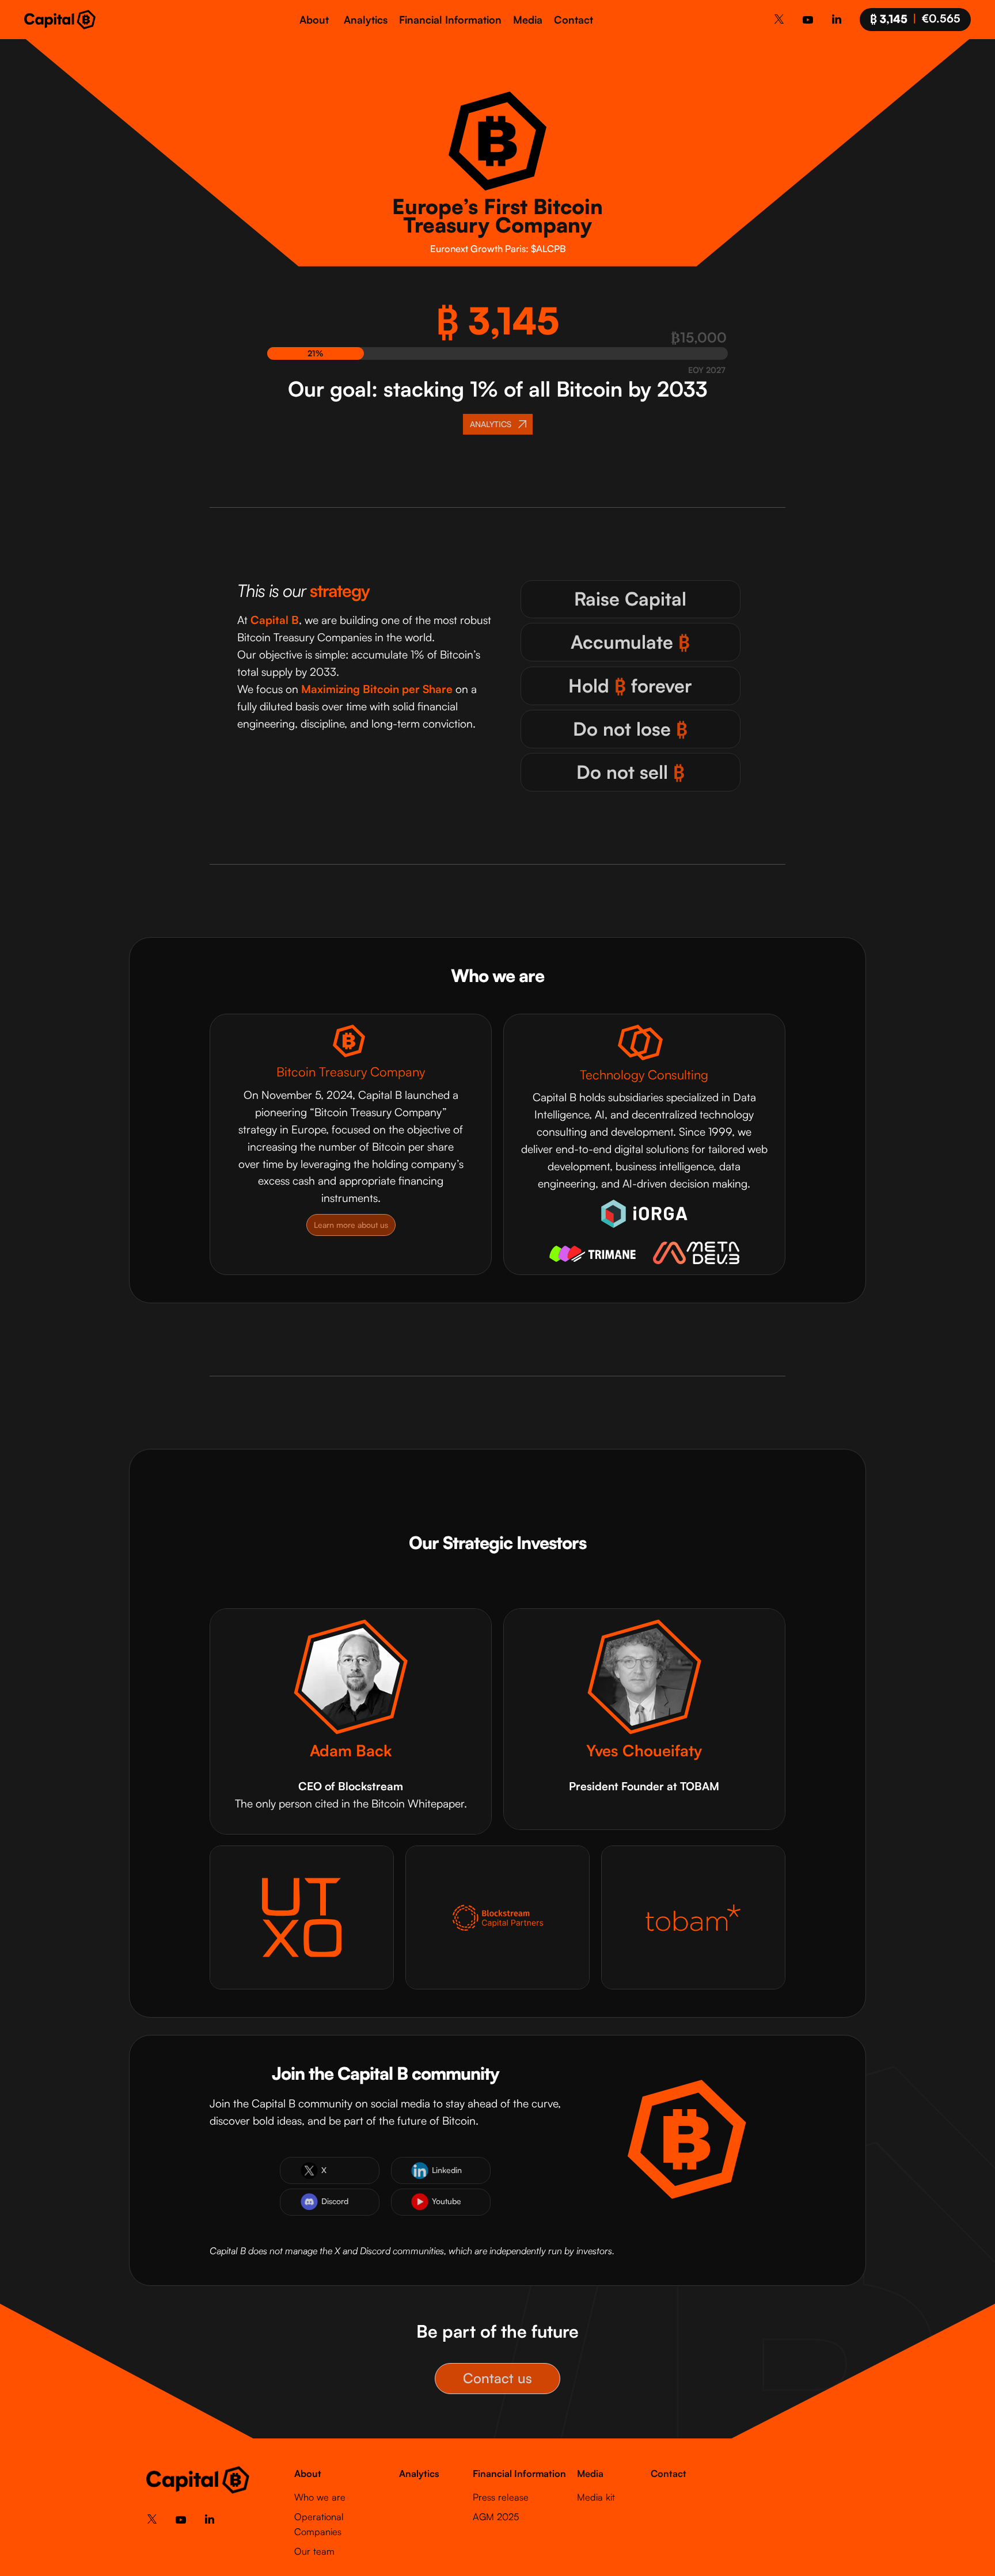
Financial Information (450, 20)
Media (528, 20)
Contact (574, 20)
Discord (335, 2201)
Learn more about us (351, 1225)
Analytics (366, 20)
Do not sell (631, 772)
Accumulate (630, 642)
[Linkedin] (837, 21)
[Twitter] (779, 21)
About (314, 20)
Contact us (498, 2378)
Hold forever (630, 686)
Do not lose (630, 729)
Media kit (596, 2497)
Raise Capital (630, 599)
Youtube (447, 2201)
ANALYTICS (491, 424)
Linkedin (447, 2170)
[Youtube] (808, 22)
